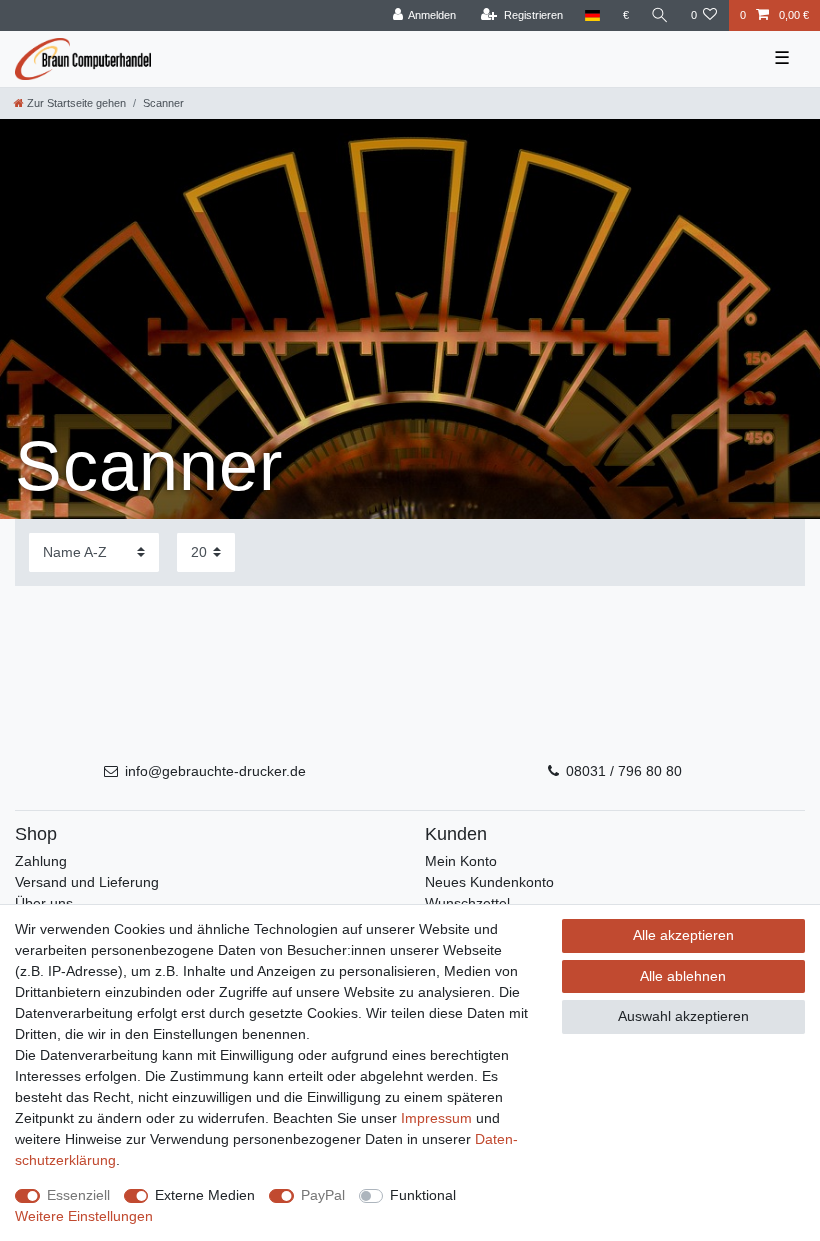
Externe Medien (205, 1195)
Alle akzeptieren (683, 935)
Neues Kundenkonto (489, 882)
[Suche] (660, 15)
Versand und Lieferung (87, 882)
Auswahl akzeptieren (683, 1016)
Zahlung (41, 861)
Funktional (423, 1195)
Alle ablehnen (683, 976)
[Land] (592, 15)
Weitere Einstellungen (84, 1216)
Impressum (436, 1118)
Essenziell (78, 1195)
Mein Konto (461, 861)
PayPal (323, 1195)
